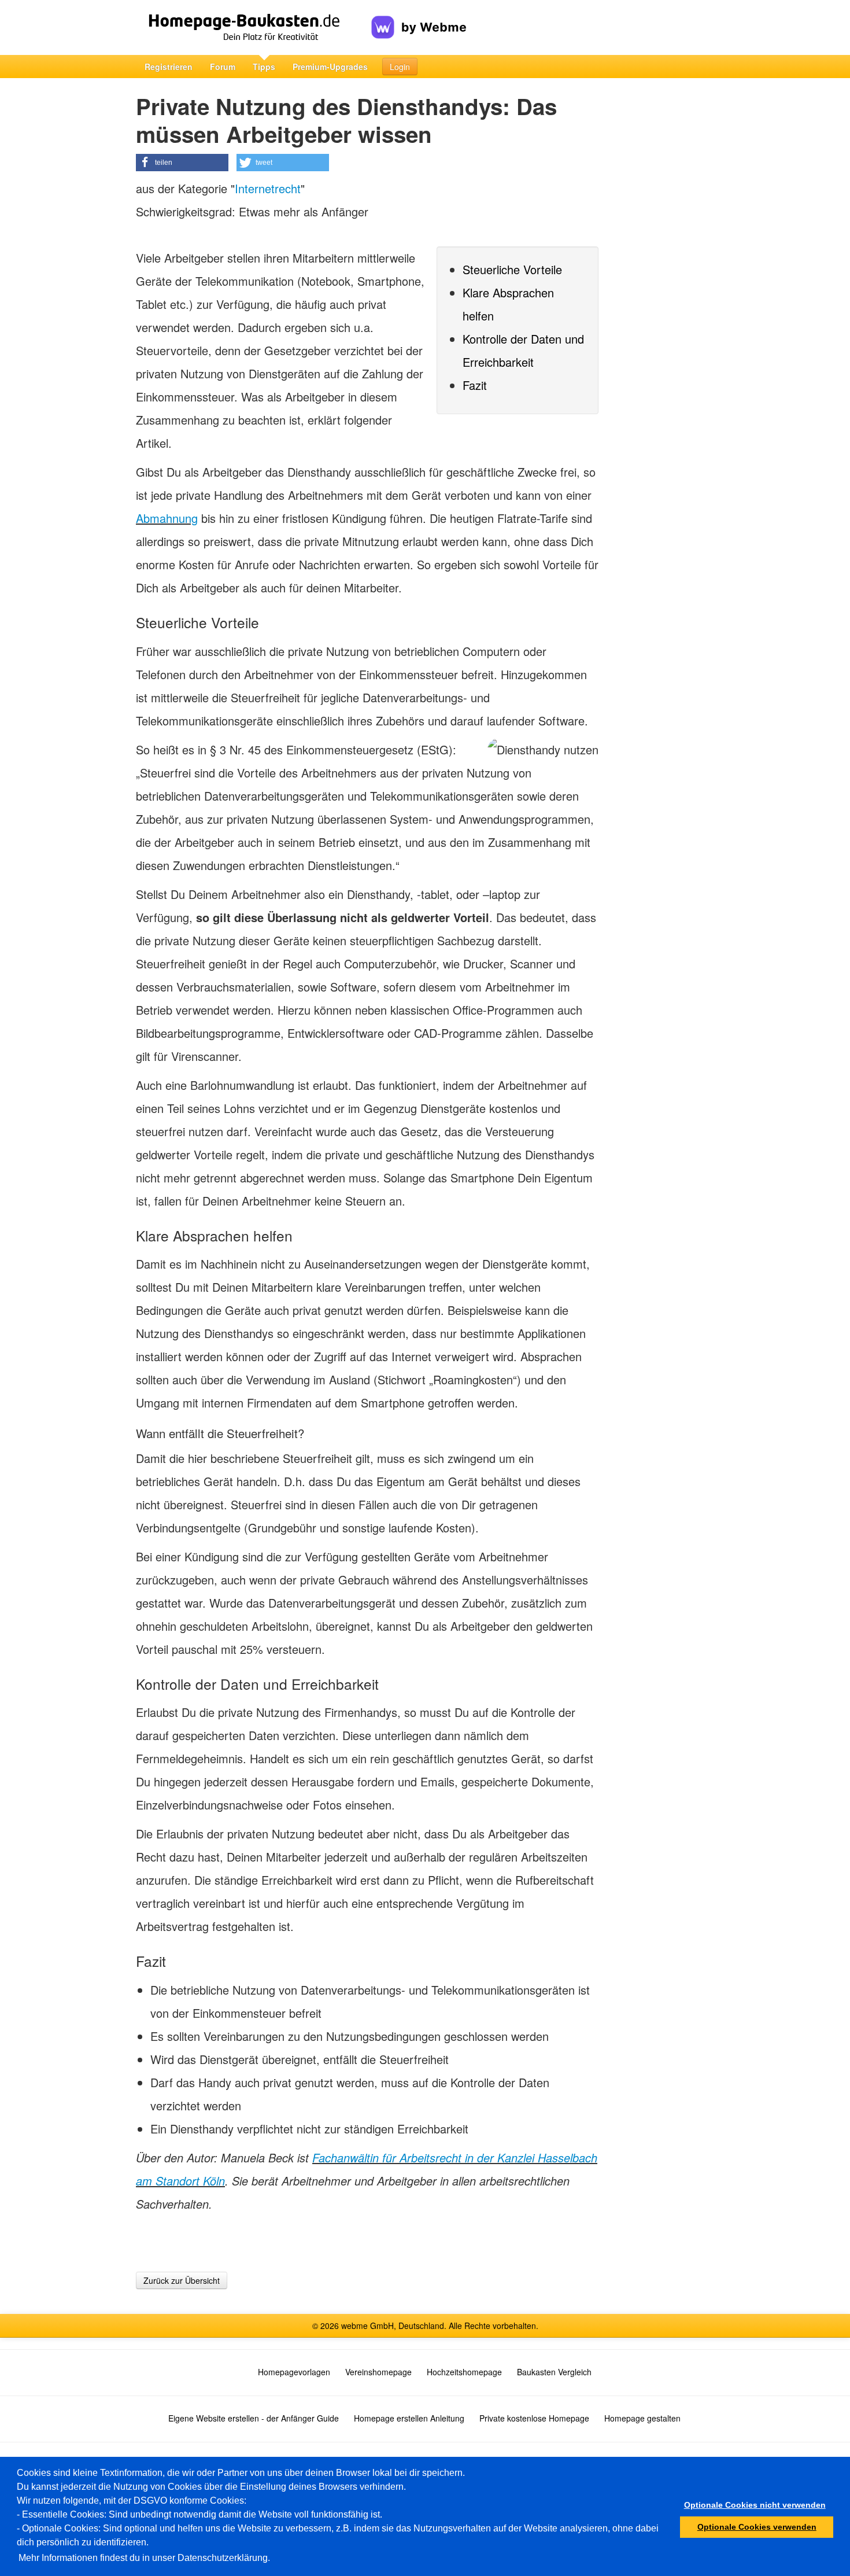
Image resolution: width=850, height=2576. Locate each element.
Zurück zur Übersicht (182, 2280)
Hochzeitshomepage (464, 2372)
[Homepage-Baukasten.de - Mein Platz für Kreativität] (254, 27)
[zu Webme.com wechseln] (419, 18)
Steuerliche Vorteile (512, 269)
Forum (223, 67)
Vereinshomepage (378, 2372)
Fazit (475, 385)
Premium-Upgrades (330, 67)
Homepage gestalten (642, 2418)
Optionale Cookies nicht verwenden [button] (755, 2505)
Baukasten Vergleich (554, 2372)
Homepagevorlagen (294, 2372)
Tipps (264, 67)
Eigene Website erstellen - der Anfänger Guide (254, 2418)
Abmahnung (167, 518)
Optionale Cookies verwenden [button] (757, 2527)
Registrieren (169, 67)
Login (400, 67)
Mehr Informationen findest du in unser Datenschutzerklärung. (144, 2558)
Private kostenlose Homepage (534, 2418)
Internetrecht (268, 188)
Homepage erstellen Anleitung (409, 2418)
